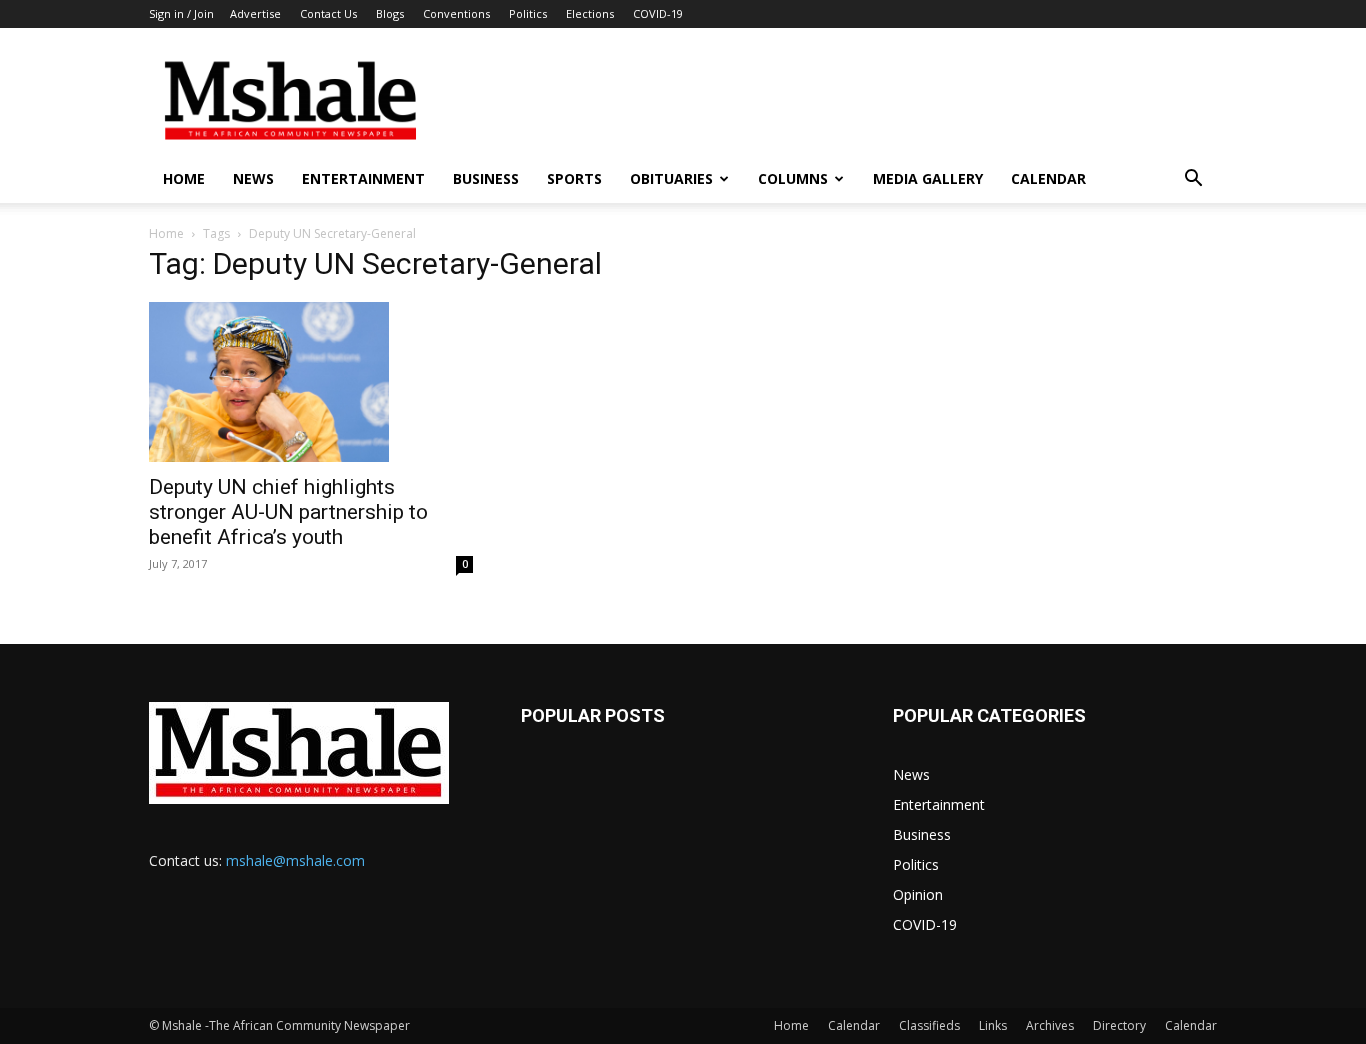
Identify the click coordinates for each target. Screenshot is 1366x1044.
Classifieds (929, 1025)
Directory (1119, 1025)
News (253, 178)
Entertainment (363, 178)
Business (486, 178)
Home (184, 178)
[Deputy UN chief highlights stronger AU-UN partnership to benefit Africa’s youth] (311, 382)
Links (993, 1025)
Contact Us (328, 13)
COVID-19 (658, 13)
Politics (528, 13)
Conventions (456, 13)
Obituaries (671, 178)
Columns (793, 178)
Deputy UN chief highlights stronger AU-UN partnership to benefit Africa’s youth (288, 512)
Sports (574, 178)
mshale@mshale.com (295, 860)
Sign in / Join (181, 13)
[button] (1193, 180)
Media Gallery (928, 178)
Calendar (1048, 178)
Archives (1050, 1025)
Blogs (390, 13)
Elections (590, 13)
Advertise (255, 13)
